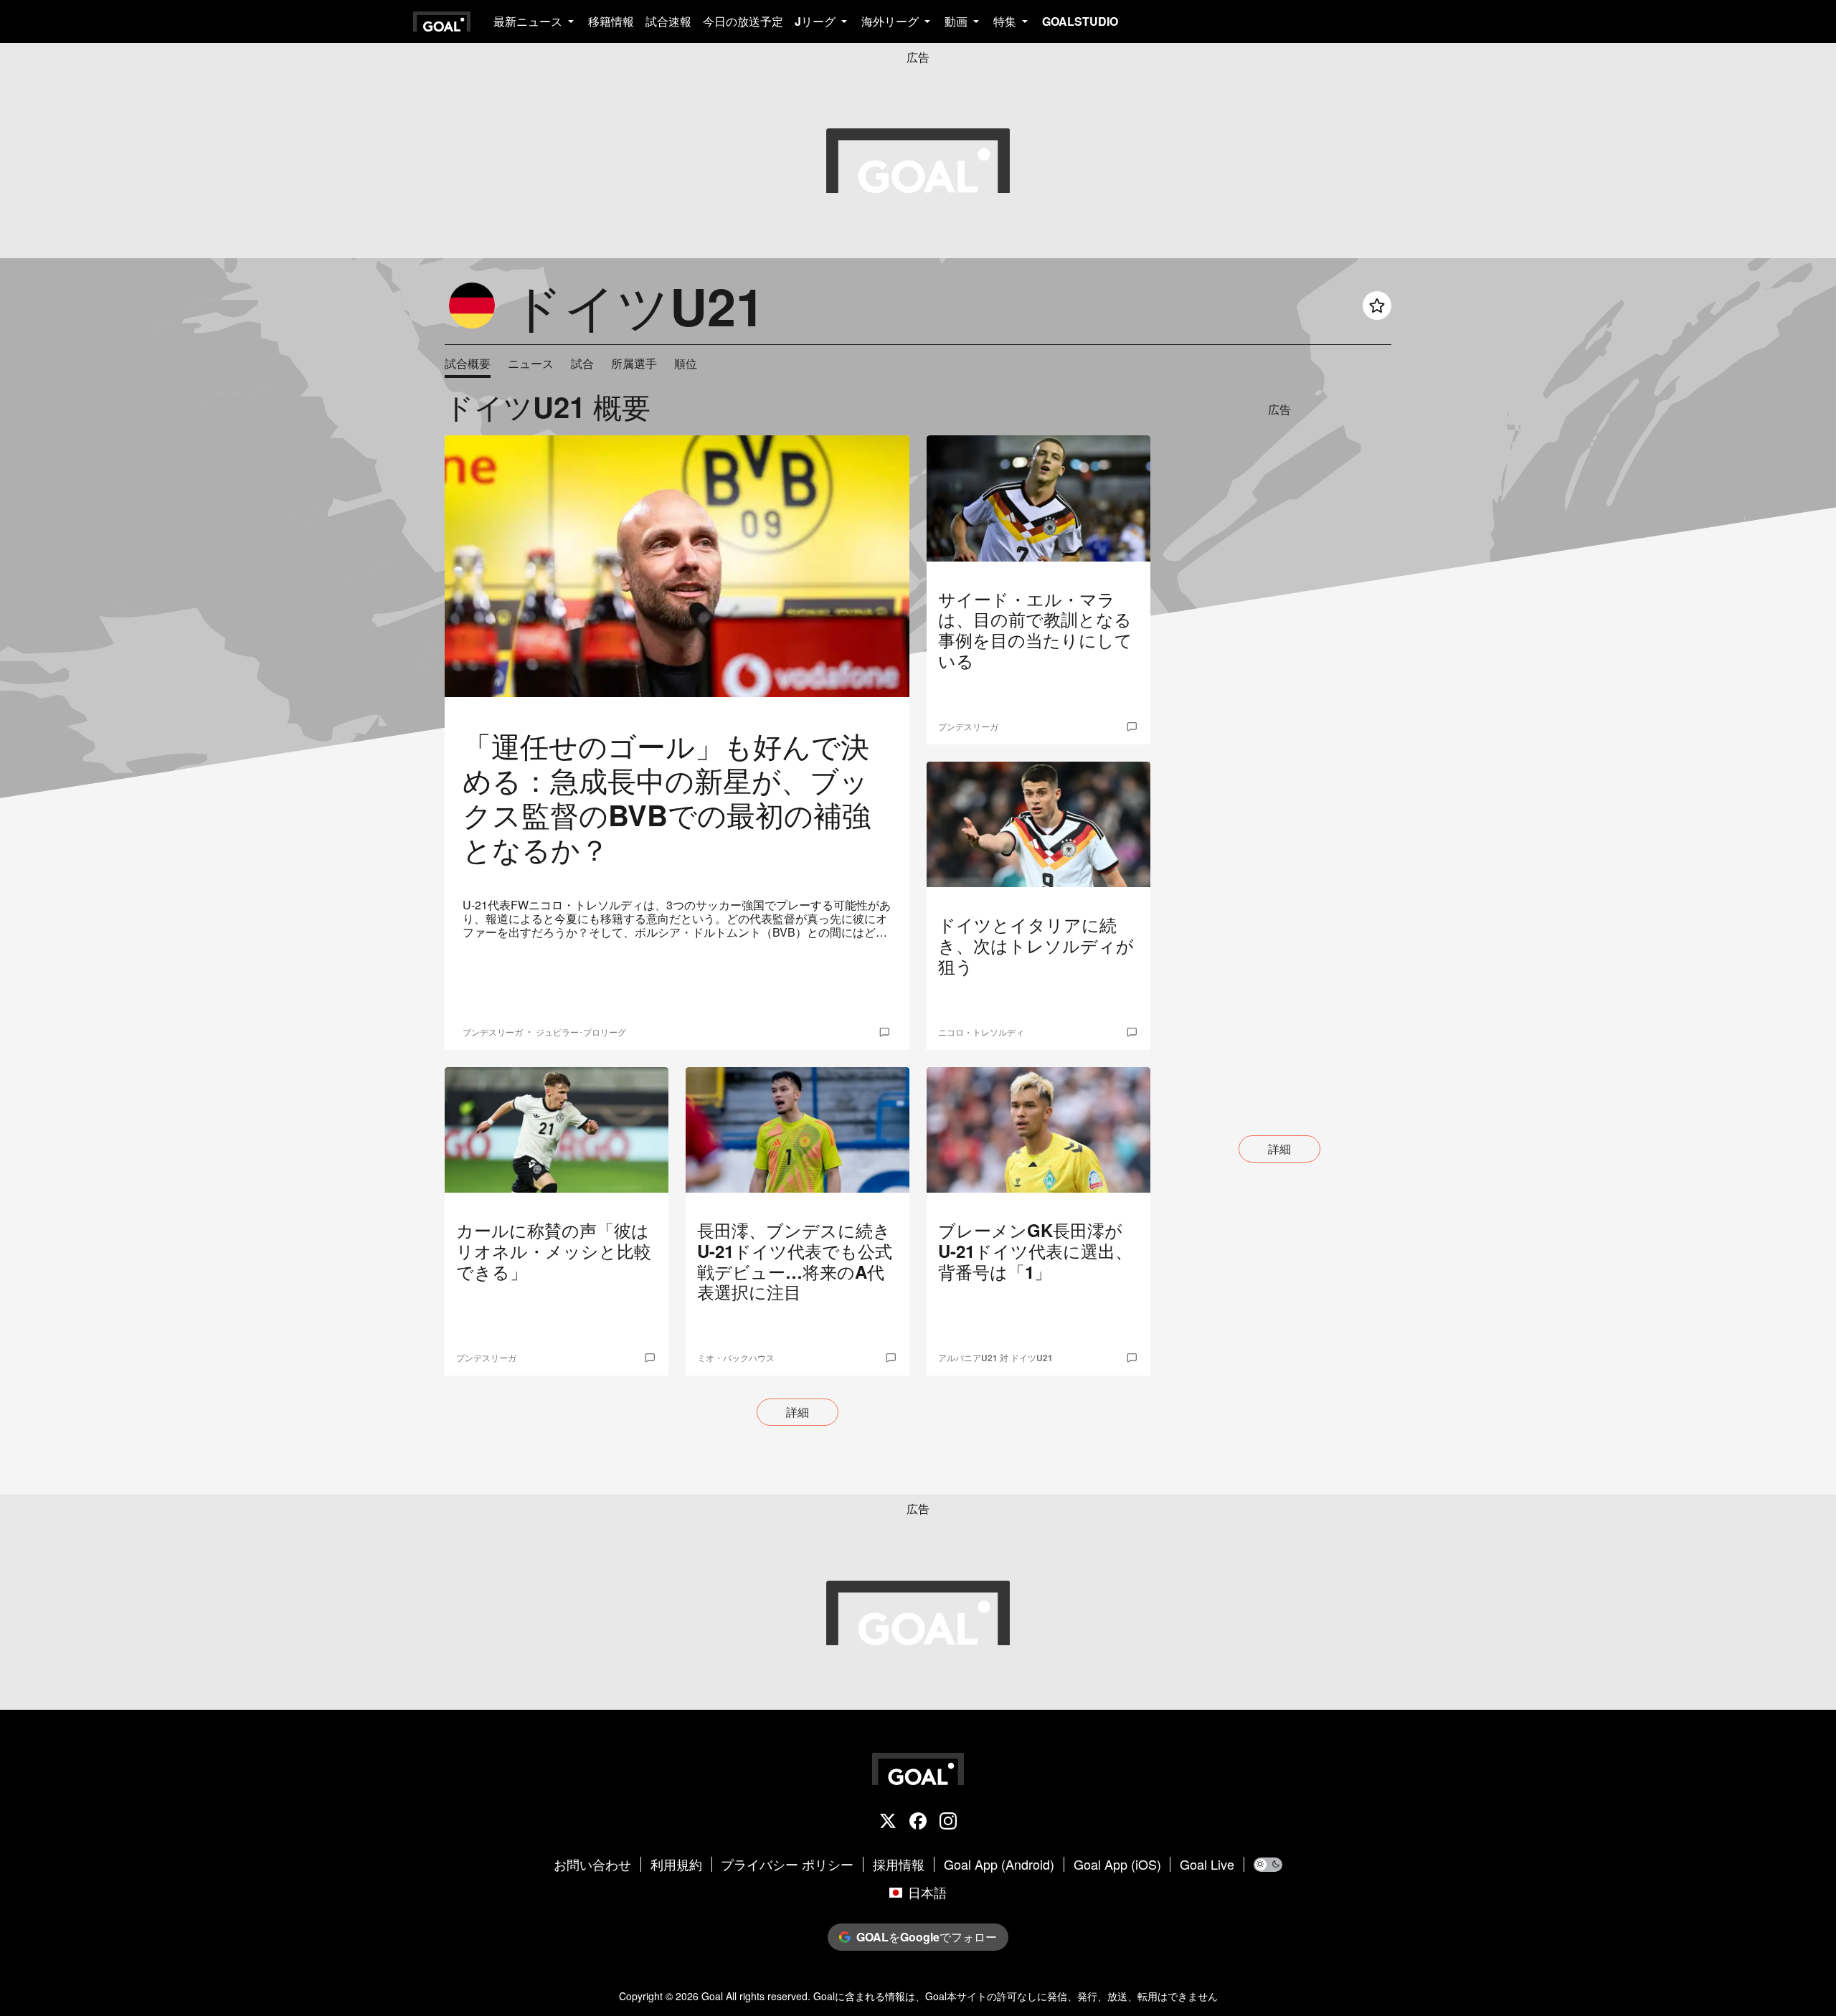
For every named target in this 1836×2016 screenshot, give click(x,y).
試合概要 (468, 364)
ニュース (531, 364)
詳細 (798, 1412)
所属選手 (634, 364)
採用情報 (899, 1865)
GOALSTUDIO (1080, 21)
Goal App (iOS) (1117, 1865)
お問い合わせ (592, 1865)
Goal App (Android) (999, 1865)
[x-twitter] (888, 1822)
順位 (686, 364)
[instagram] (948, 1822)
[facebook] (918, 1822)
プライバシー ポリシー (787, 1865)
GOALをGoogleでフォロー (927, 1937)
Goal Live (1207, 1865)
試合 (582, 364)
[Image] (677, 566)
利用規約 (676, 1865)
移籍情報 (611, 21)
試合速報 (668, 21)
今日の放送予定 (743, 21)
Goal (712, 1996)
